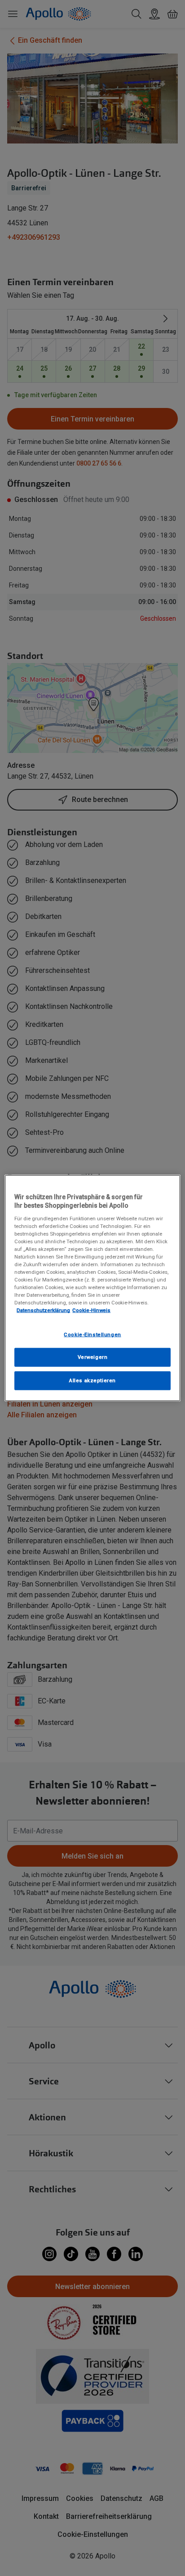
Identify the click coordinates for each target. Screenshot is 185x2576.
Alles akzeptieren (92, 1380)
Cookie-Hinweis (91, 1310)
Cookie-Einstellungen (92, 1334)
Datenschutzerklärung (43, 1310)
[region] (92, 1288)
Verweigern (93, 1357)
